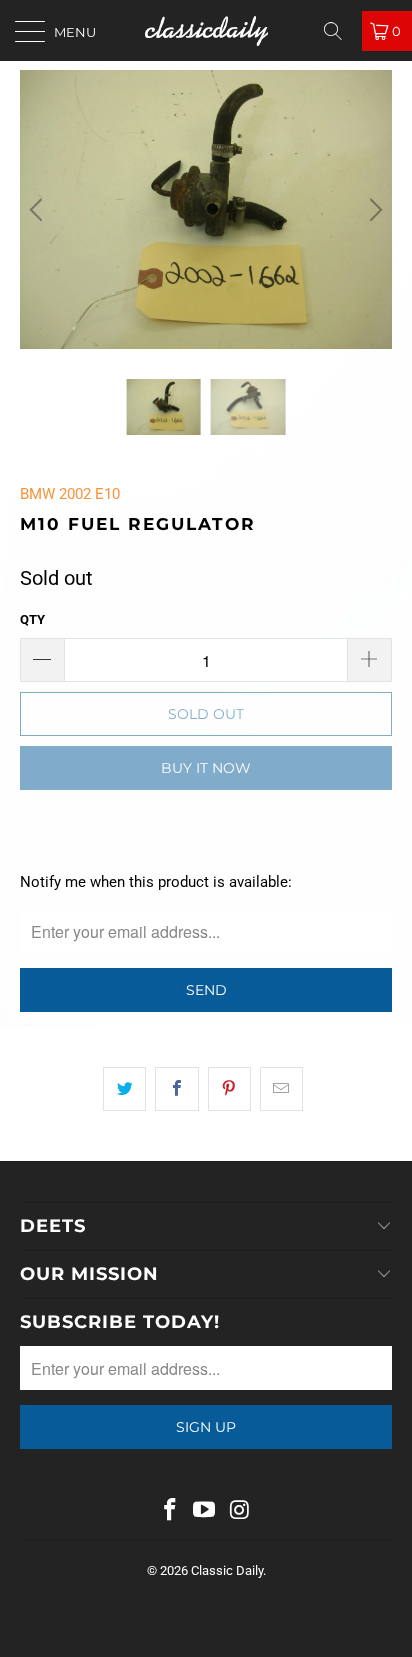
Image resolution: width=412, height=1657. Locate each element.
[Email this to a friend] (281, 1089)
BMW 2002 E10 (70, 494)
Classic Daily (227, 1570)
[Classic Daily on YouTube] (205, 1511)
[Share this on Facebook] (176, 1089)
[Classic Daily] (206, 30)
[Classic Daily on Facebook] (170, 1511)
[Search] (340, 31)
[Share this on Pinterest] (229, 1089)
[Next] (373, 209)
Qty (32, 619)
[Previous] (39, 209)
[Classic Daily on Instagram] (240, 1511)
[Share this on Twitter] (124, 1089)
